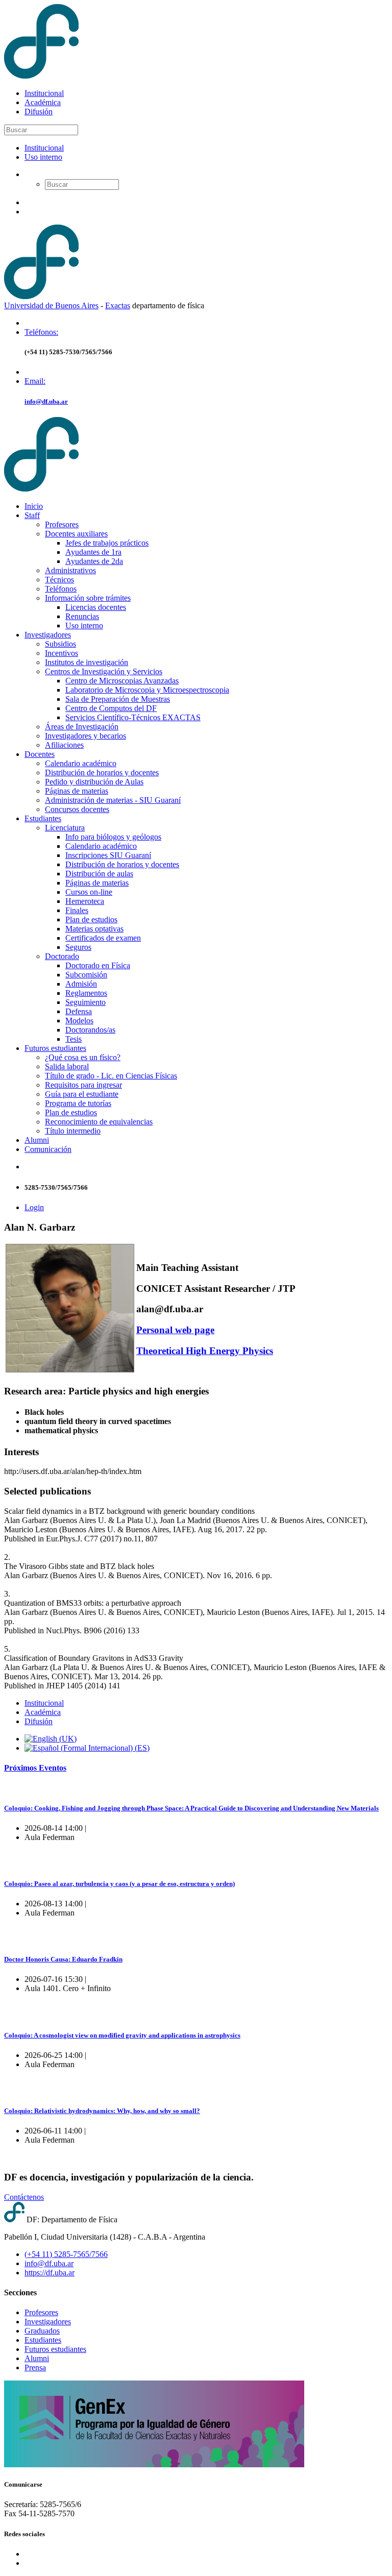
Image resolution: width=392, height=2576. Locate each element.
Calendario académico (81, 763)
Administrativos (70, 570)
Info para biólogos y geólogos (113, 837)
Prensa (35, 2368)
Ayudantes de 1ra (93, 552)
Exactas (118, 305)
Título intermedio (73, 1131)
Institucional (44, 93)
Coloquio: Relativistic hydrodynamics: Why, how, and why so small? (102, 2111)
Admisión (81, 984)
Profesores (62, 524)
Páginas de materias (77, 791)
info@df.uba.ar (46, 401)
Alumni (37, 1140)
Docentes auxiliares (76, 534)
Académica (43, 102)
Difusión (39, 112)
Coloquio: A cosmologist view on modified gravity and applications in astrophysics (122, 2035)
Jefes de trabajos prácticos (107, 543)
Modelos (79, 1021)
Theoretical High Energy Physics (205, 1351)
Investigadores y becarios (85, 736)
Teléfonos (61, 589)
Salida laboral (67, 1066)
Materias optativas (94, 929)
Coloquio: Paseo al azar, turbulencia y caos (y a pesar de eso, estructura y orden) (119, 1884)
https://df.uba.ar (50, 2273)
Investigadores (48, 635)
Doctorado (62, 956)
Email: (35, 381)
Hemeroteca (85, 901)
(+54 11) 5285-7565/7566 (66, 2254)
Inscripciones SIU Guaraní (108, 855)
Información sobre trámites (88, 598)
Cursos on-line (89, 892)
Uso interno (43, 157)
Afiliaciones (64, 745)
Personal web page (175, 1330)
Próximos (35, 1768)
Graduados (42, 2331)
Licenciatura (65, 828)
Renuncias (82, 616)
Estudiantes (43, 818)
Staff (32, 515)
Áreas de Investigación (82, 727)
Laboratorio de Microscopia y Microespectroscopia (147, 690)
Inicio (34, 506)
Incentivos (62, 653)
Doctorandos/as (90, 1030)
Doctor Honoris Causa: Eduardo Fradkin (63, 1959)
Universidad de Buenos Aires (51, 305)
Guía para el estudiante (82, 1094)
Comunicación (48, 1149)
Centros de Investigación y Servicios (104, 671)
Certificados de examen (103, 938)
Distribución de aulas (99, 874)
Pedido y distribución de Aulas (94, 782)
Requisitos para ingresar (83, 1085)
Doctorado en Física (98, 965)
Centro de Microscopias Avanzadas (122, 681)
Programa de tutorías (78, 1103)
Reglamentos (86, 993)
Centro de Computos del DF (111, 708)
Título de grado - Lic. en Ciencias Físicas (111, 1076)
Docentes (40, 754)
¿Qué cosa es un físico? (83, 1057)
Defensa (79, 1011)
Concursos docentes (77, 809)
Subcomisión (86, 975)
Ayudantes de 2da (94, 561)
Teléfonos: (41, 332)
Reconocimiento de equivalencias (99, 1122)
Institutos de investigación (87, 662)
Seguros (78, 947)
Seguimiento (85, 1002)
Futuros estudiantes (55, 1048)
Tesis (73, 1039)
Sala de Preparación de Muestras (118, 699)
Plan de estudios (91, 919)
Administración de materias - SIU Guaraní (113, 800)
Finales (77, 910)
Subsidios (60, 644)
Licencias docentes (96, 607)
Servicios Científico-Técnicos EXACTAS (133, 717)
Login (34, 1207)
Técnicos (59, 580)
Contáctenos (24, 2197)
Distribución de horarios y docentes (102, 772)
